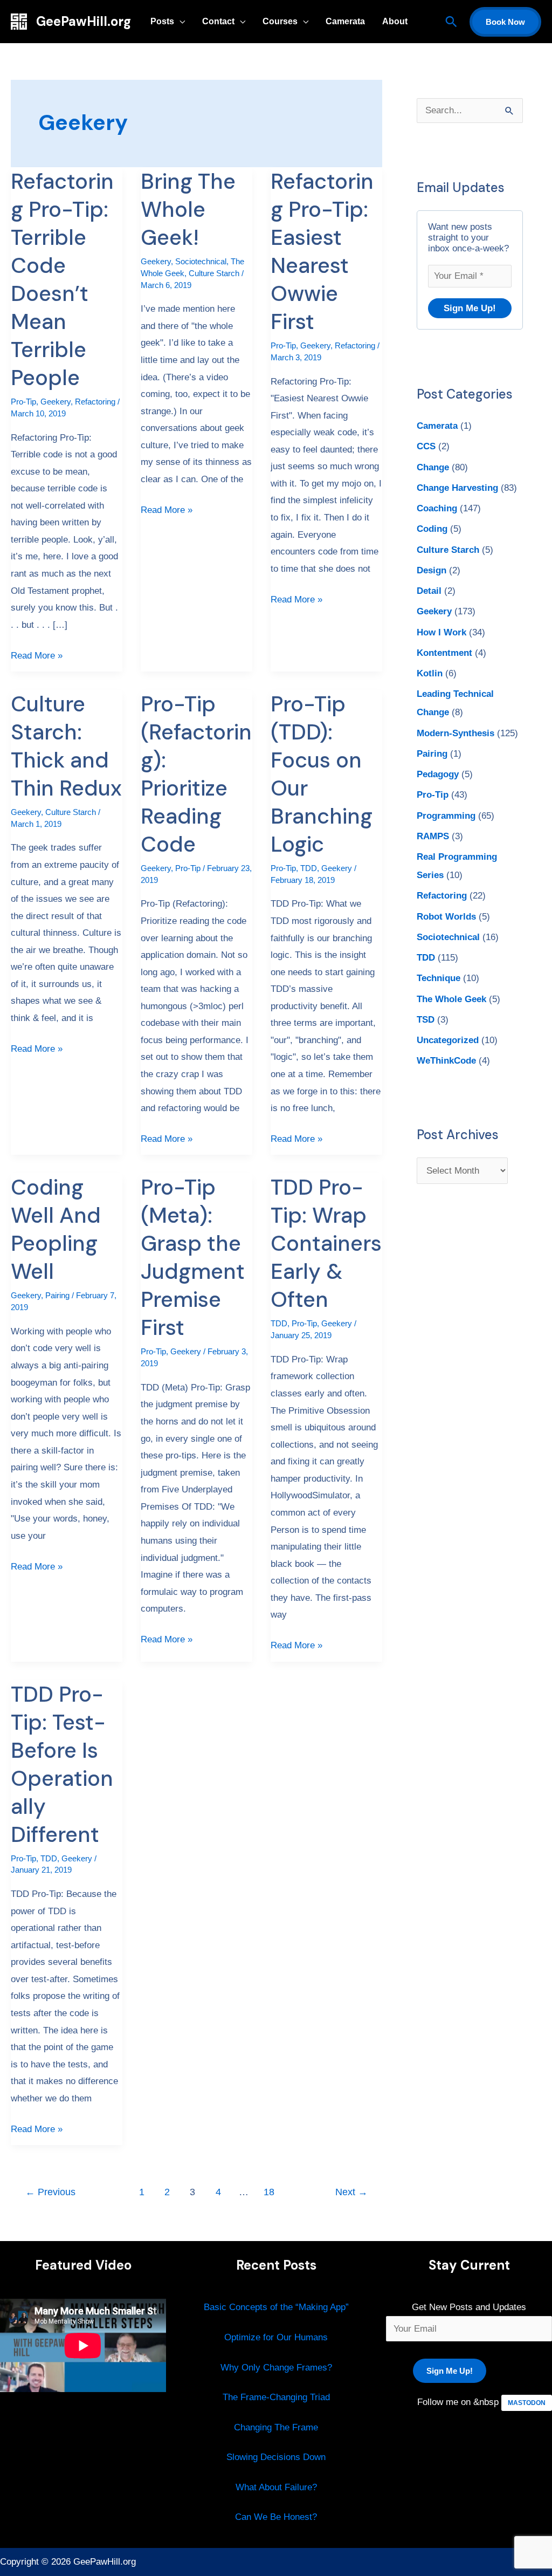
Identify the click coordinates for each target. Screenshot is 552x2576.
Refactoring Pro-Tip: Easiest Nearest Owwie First (322, 251)
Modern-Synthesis (456, 733)
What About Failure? (276, 2487)
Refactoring (95, 402)
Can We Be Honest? (276, 2517)
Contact (218, 21)
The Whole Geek (451, 999)
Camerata (345, 21)
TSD (426, 1020)
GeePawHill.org (84, 21)
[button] (451, 22)
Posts (162, 21)
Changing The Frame (276, 2427)
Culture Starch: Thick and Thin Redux (66, 746)
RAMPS (433, 836)
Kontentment (444, 653)
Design (432, 570)
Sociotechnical (201, 261)
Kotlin (430, 673)
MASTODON (527, 2403)
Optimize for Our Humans (276, 2337)
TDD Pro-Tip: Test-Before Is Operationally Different (62, 1764)
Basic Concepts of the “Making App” (276, 2307)
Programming (446, 816)
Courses (280, 21)
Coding (432, 529)
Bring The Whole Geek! (188, 209)
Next (351, 2192)
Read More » (37, 654)
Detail (429, 591)
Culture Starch (214, 273)
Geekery (56, 402)
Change (433, 467)
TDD (309, 868)
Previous (50, 2192)
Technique (439, 978)
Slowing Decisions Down (276, 2457)
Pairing (57, 1295)
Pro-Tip (23, 402)
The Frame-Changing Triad (276, 2397)
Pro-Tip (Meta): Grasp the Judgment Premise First (193, 1257)
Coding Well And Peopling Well (56, 1229)
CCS (426, 446)
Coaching (437, 508)
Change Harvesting (457, 488)
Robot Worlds (446, 917)
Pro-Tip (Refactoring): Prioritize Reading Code (196, 774)
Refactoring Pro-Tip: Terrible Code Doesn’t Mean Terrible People (62, 279)
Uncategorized (448, 1040)
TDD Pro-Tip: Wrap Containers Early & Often (326, 1243)
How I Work (441, 632)
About (395, 21)
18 (269, 2192)
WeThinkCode (446, 1061)
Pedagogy (438, 774)
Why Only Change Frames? (276, 2368)
